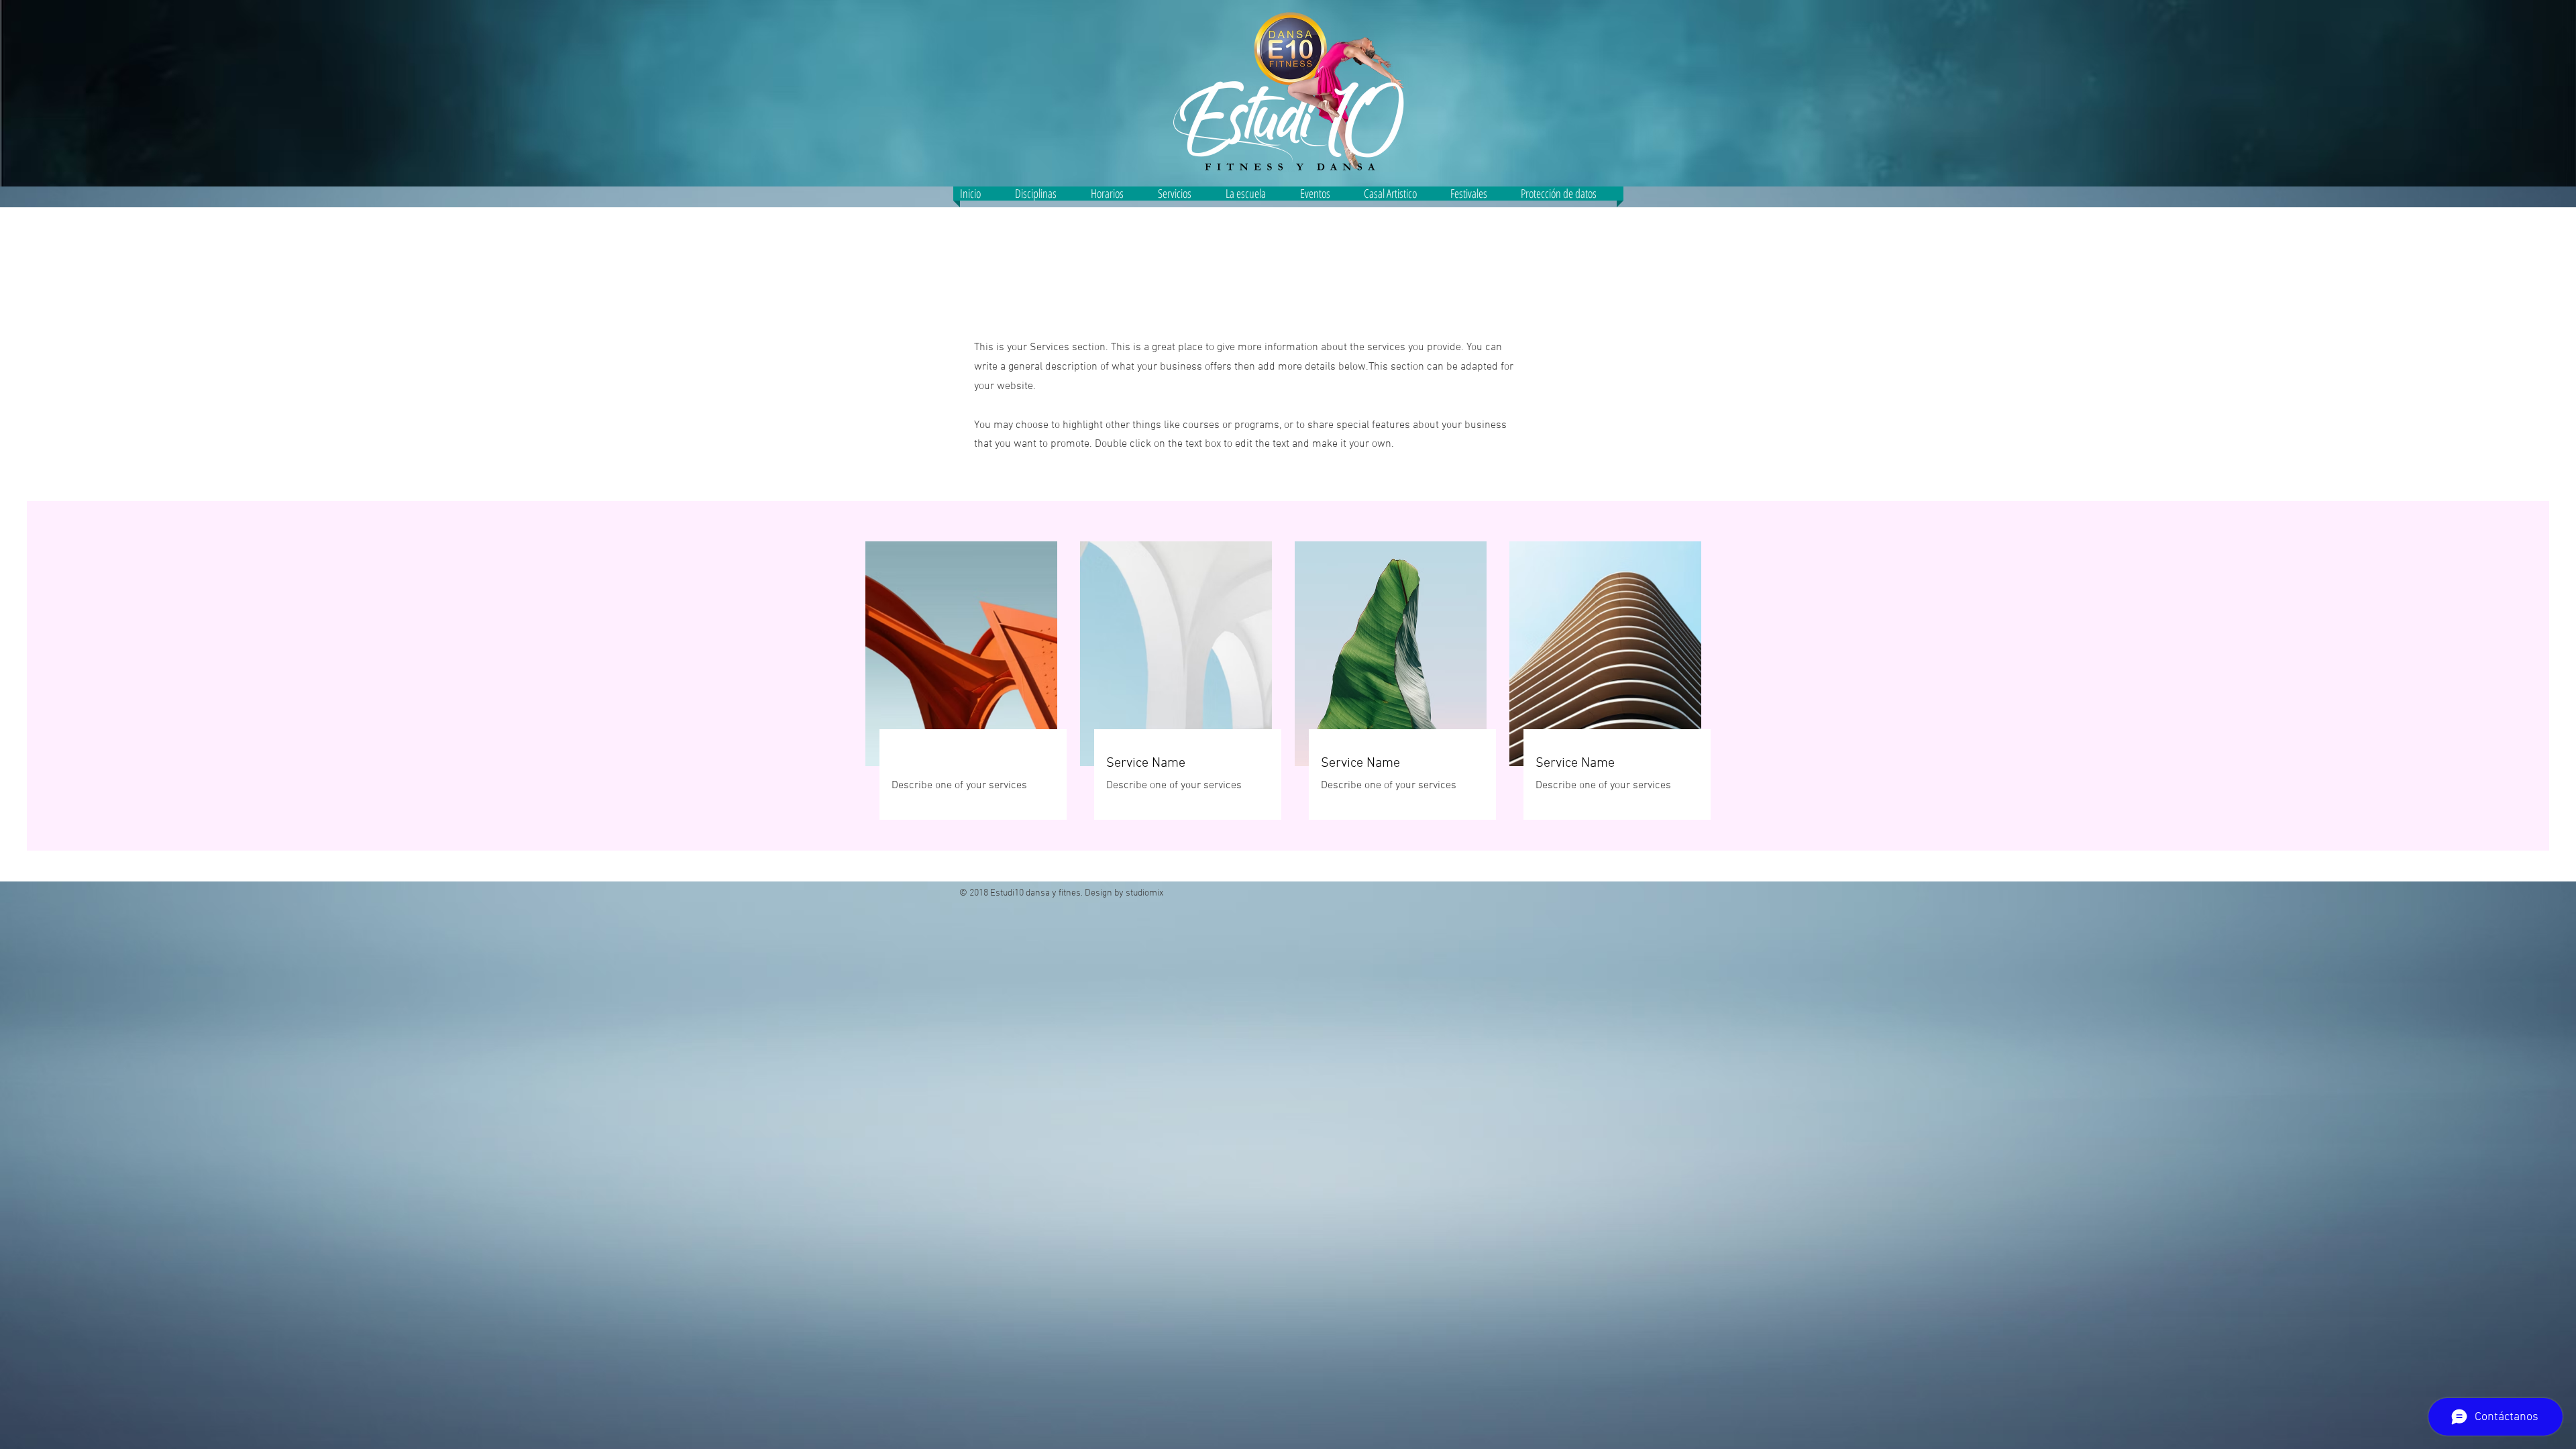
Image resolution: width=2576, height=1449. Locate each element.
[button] (1185, 194)
